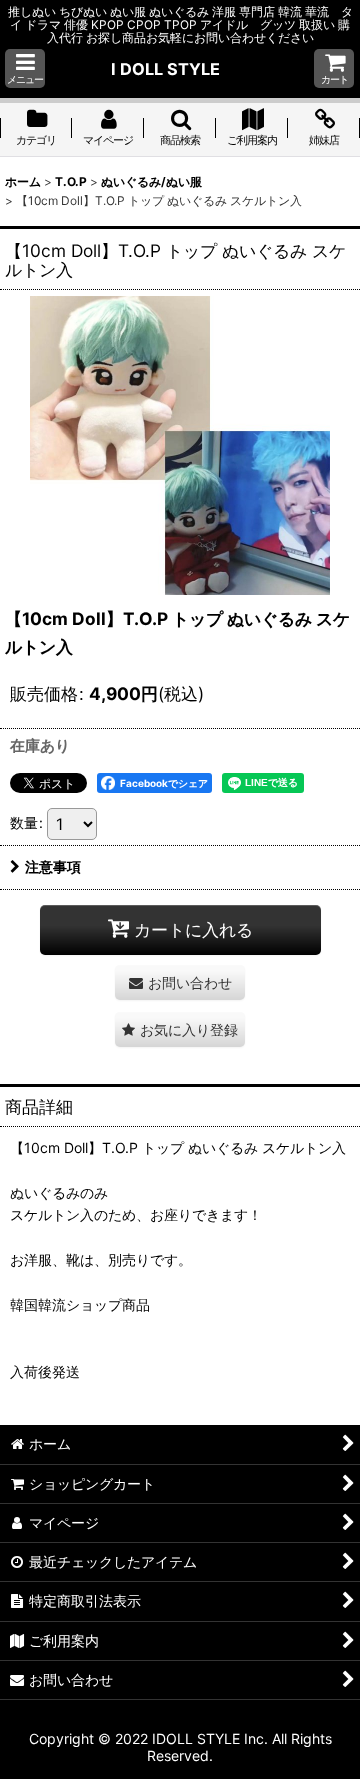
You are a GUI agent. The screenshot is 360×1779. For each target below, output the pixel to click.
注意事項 (53, 866)
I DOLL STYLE (165, 69)
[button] (25, 68)
